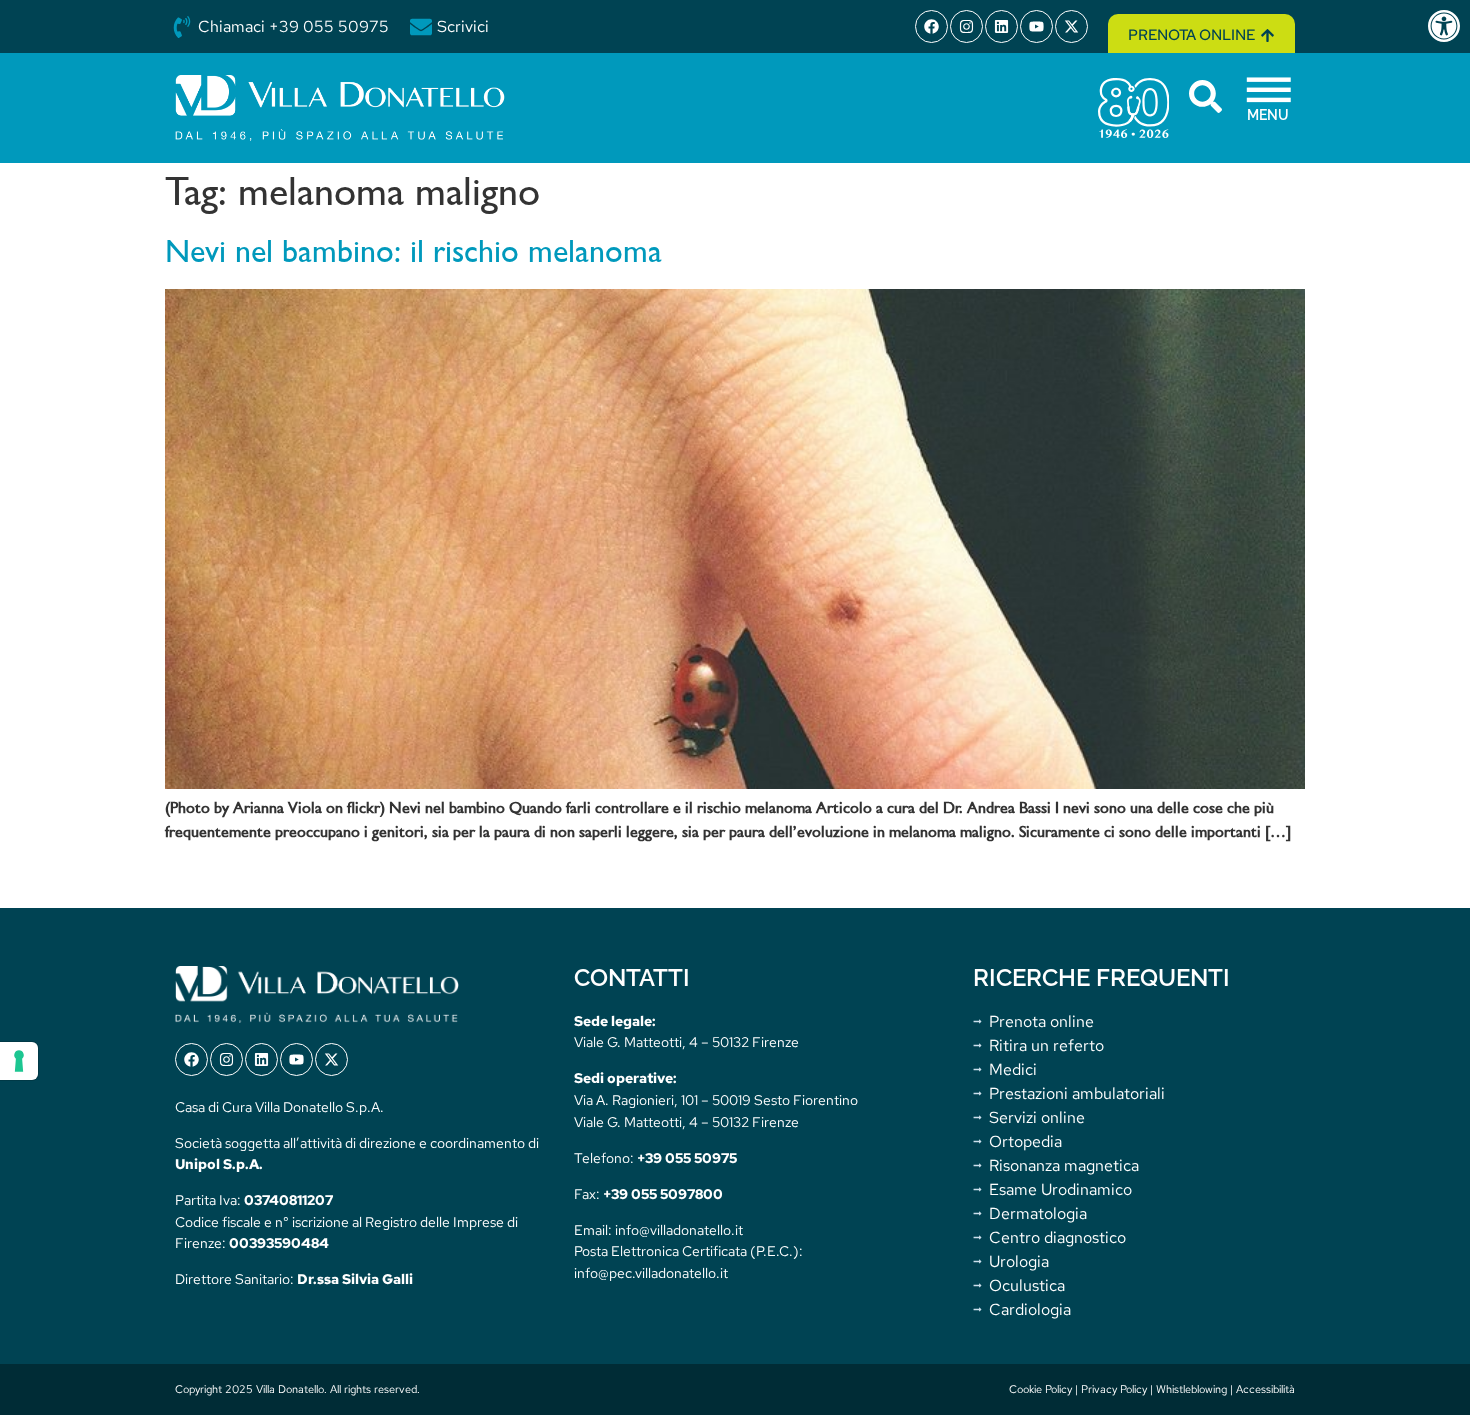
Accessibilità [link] (1265, 1389)
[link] (1448, 26)
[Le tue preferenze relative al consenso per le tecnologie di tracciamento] (19, 1061)
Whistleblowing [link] (1191, 1389)
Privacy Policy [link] (1114, 1389)
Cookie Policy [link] (1040, 1389)
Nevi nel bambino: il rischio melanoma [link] (413, 254)
